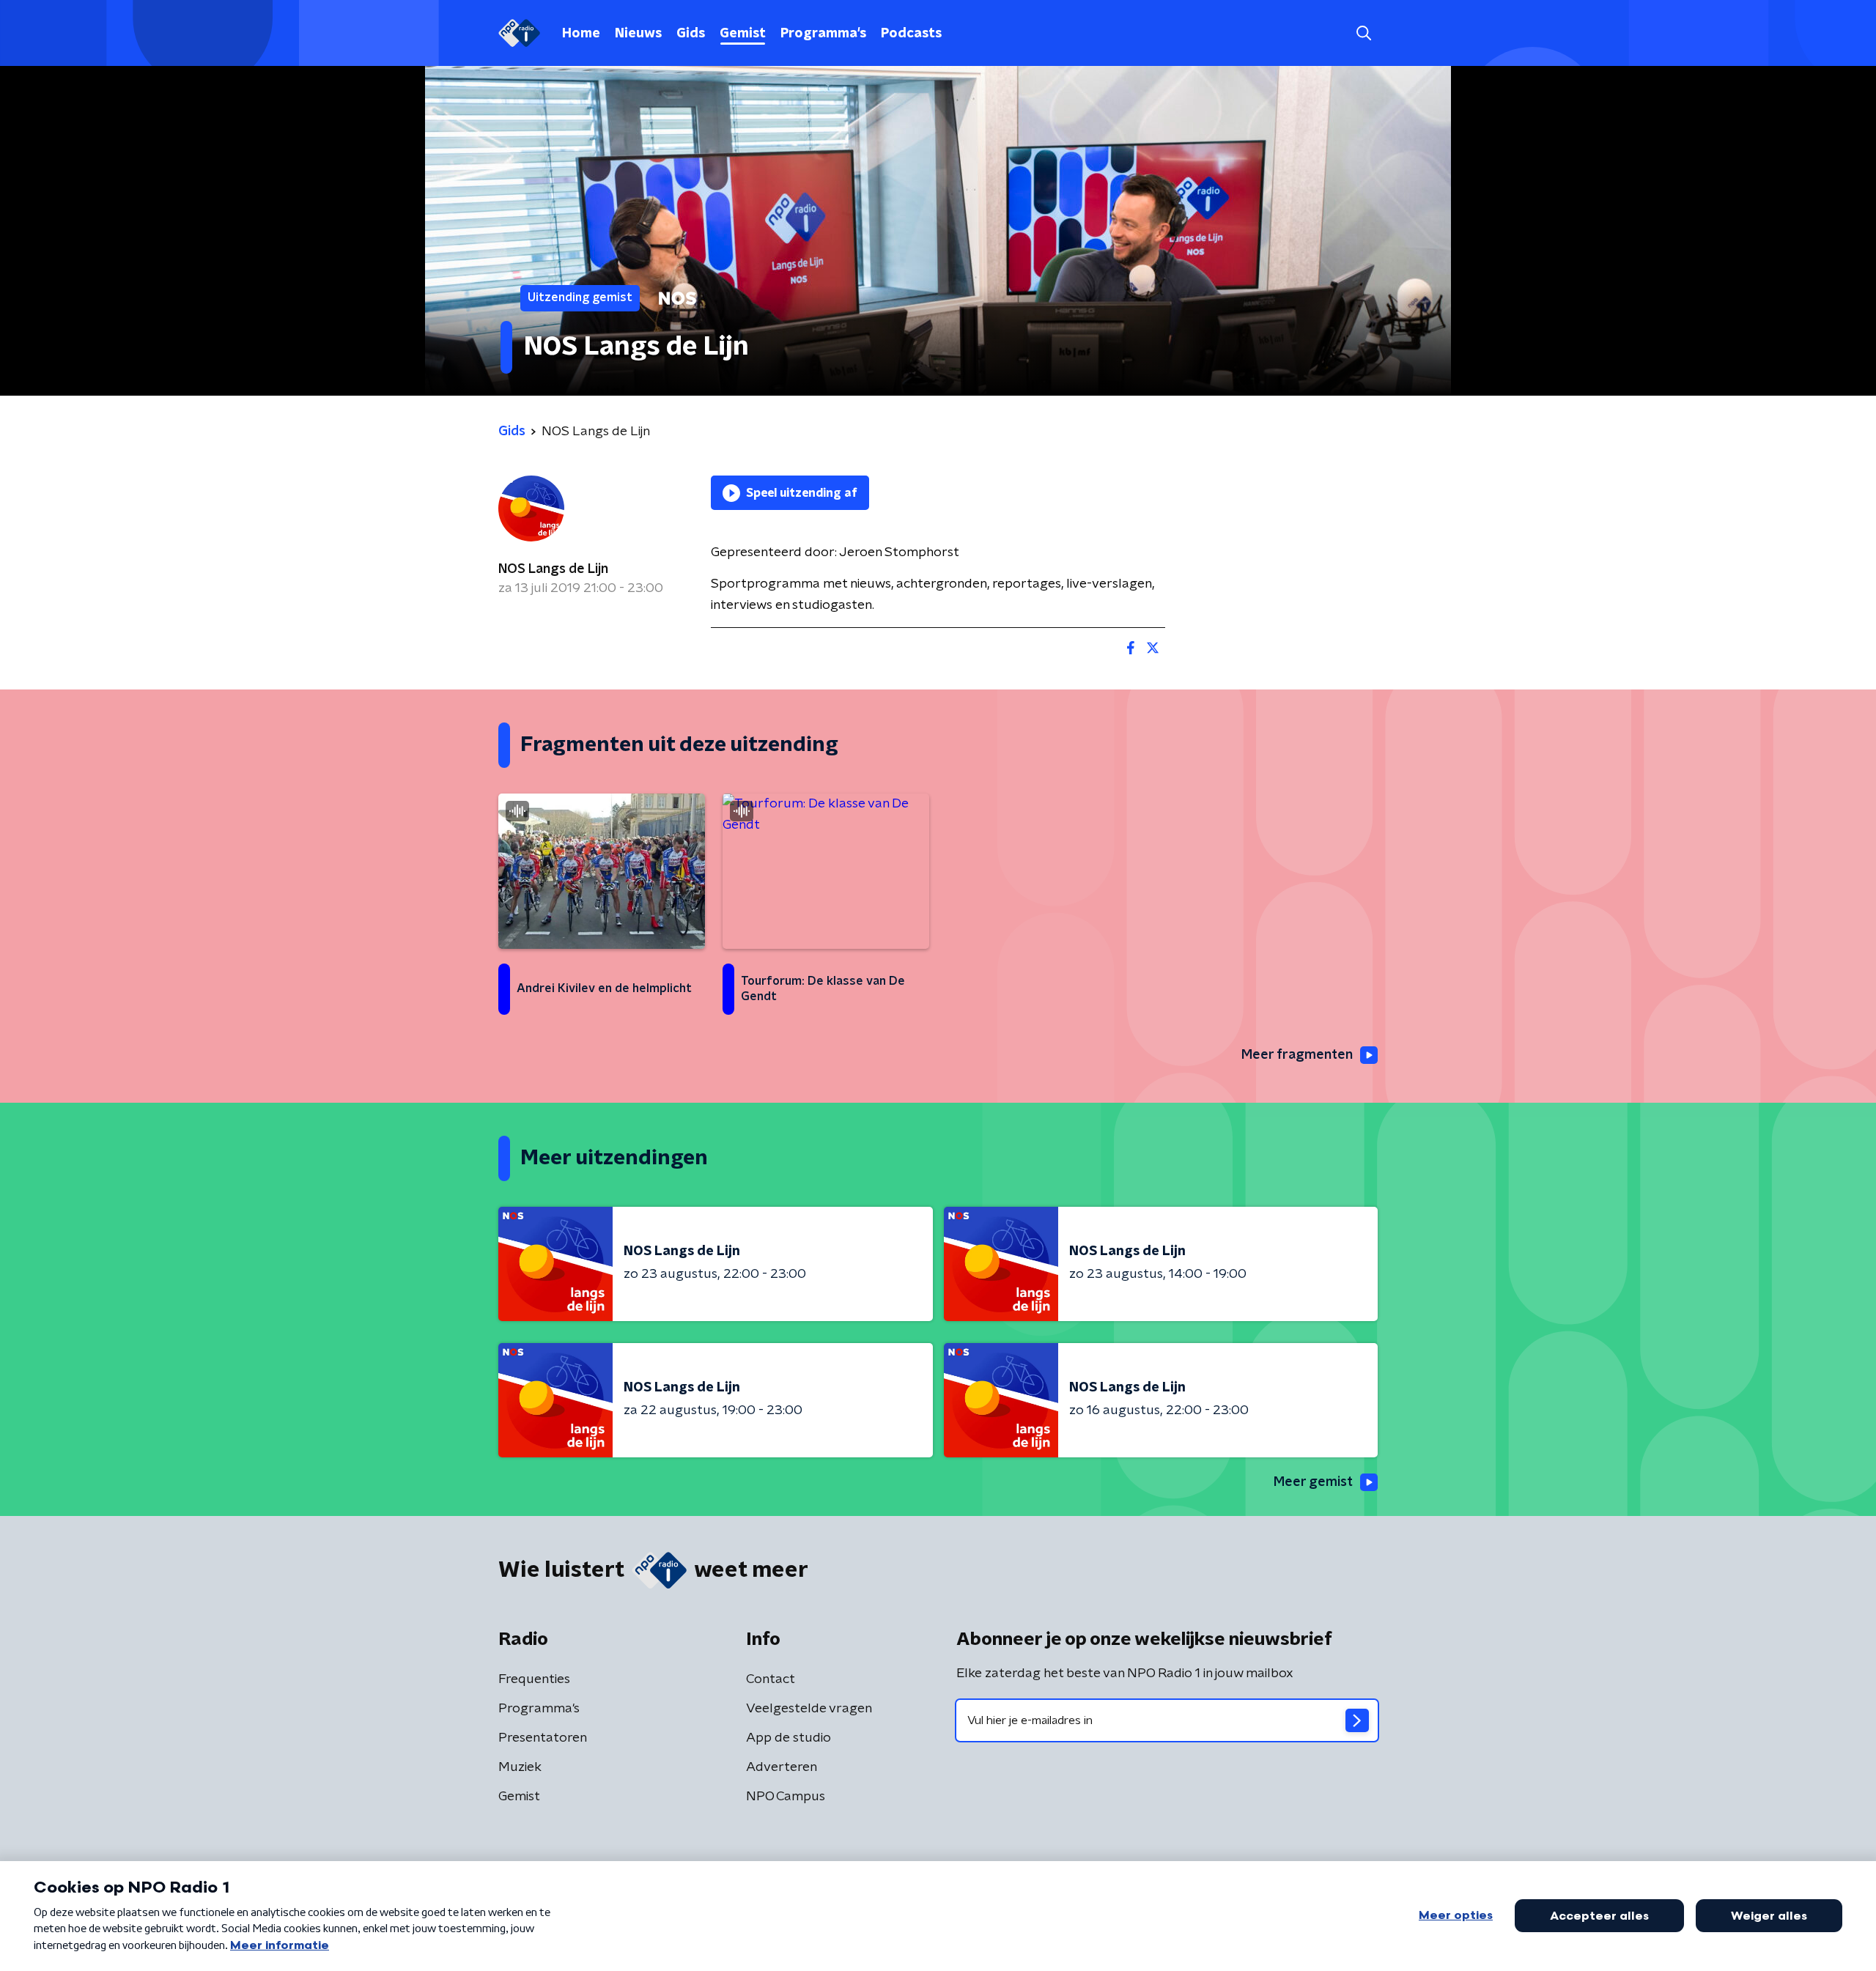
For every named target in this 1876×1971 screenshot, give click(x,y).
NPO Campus (786, 1797)
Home (581, 34)
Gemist (743, 34)
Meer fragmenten (1297, 1055)
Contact (771, 1679)
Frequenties (534, 1679)
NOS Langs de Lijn (553, 569)
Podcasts (911, 34)
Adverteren (782, 1767)
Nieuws (638, 34)
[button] (1363, 33)
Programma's (823, 34)
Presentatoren (543, 1738)
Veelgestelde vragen (809, 1709)
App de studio (789, 1738)
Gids (691, 34)
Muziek (520, 1767)
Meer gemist (1313, 1482)
